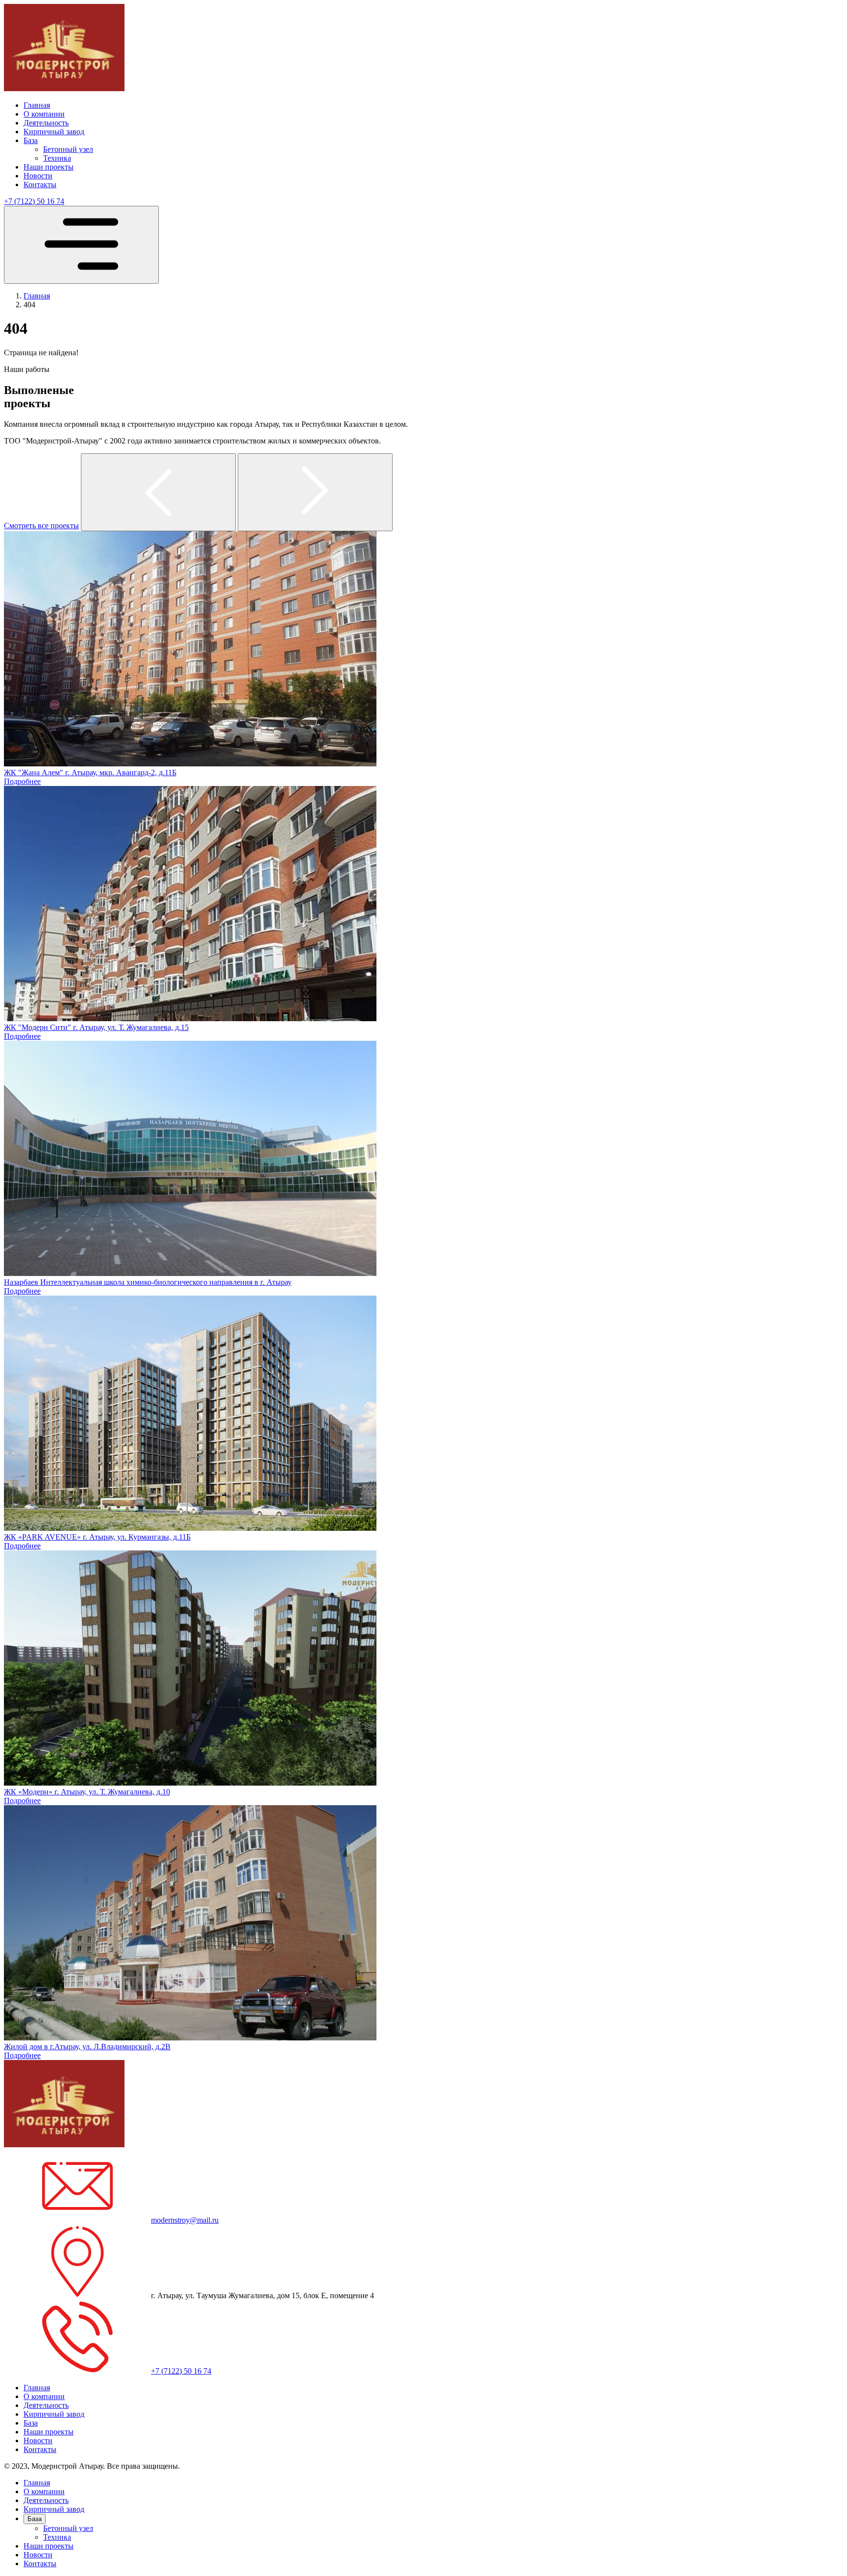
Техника (57, 158)
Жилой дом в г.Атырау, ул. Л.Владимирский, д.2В (87, 2047)
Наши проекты (49, 167)
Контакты (40, 184)
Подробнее (22, 781)
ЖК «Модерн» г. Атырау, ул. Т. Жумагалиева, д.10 (87, 1792)
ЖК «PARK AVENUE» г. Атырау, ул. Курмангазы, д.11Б (97, 1537)
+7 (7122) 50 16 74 (34, 201)
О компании (44, 114)
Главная (37, 105)
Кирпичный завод (54, 132)
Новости (38, 176)
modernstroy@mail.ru (185, 2220)
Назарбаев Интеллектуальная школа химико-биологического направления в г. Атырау (148, 1282)
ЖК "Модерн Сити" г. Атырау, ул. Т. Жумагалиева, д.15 (96, 1027)
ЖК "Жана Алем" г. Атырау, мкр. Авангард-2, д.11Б (90, 773)
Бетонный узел (68, 149)
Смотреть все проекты (41, 526)
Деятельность (46, 123)
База (31, 140)
